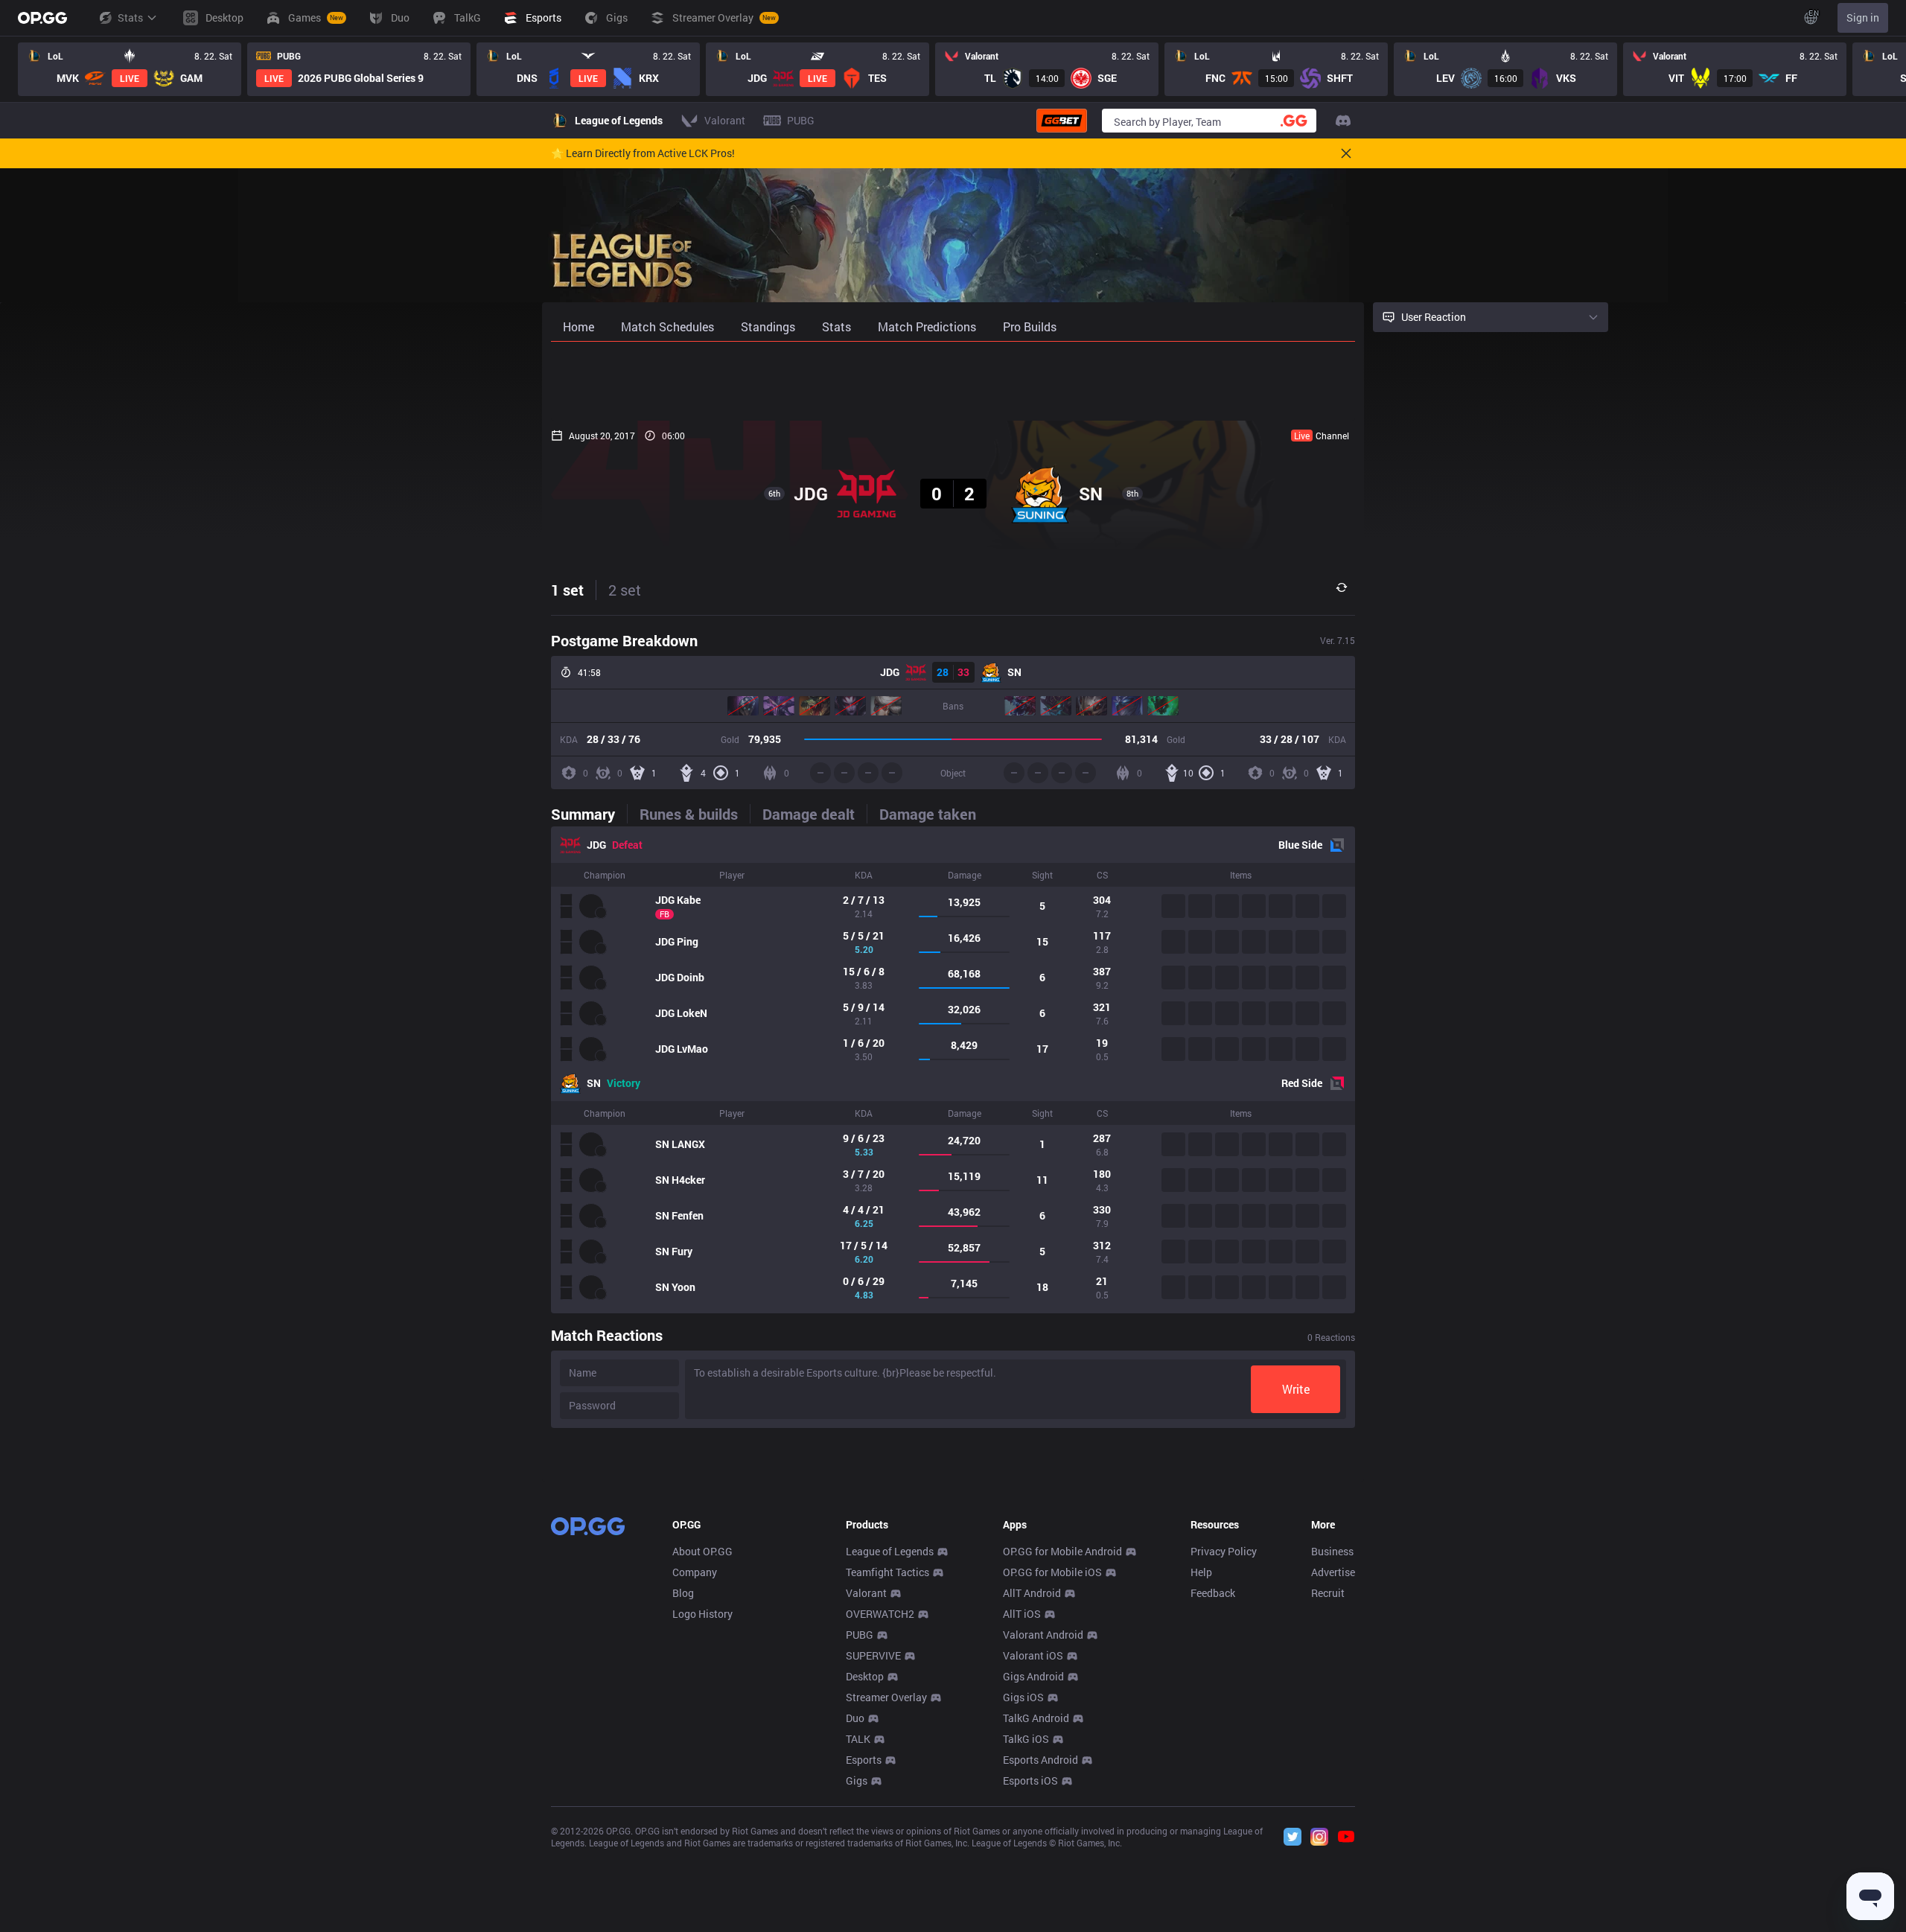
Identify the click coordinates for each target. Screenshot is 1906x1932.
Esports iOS (1030, 1780)
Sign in (1863, 17)
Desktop (865, 1676)
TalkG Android (1036, 1718)
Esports (864, 1760)
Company (695, 1572)
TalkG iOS (1026, 1739)
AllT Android (1032, 1593)
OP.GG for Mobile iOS (1052, 1572)
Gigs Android (1033, 1676)
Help (1201, 1572)
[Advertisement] (953, 381)
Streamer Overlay (886, 1697)
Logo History (702, 1614)
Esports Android (1040, 1760)
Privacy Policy (1224, 1551)
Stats (130, 17)
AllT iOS (1022, 1614)
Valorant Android (1043, 1635)
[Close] (1346, 153)
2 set (625, 590)
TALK (858, 1739)
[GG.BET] (1062, 121)
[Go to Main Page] (42, 18)
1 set (567, 590)
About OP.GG (702, 1551)
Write (1296, 1389)
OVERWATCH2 (880, 1614)
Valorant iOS (1033, 1655)
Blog (683, 1593)
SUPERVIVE (873, 1655)
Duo (855, 1718)
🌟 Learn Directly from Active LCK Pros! (643, 153)
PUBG (860, 1635)
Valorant (866, 1593)
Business (1332, 1551)
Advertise (1333, 1572)
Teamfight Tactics (887, 1572)
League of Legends (890, 1551)
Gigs (857, 1780)
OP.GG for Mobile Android (1062, 1551)
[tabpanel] (953, 1070)
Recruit (1328, 1593)
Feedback (1213, 1593)
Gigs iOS (1023, 1697)
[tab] (589, 814)
